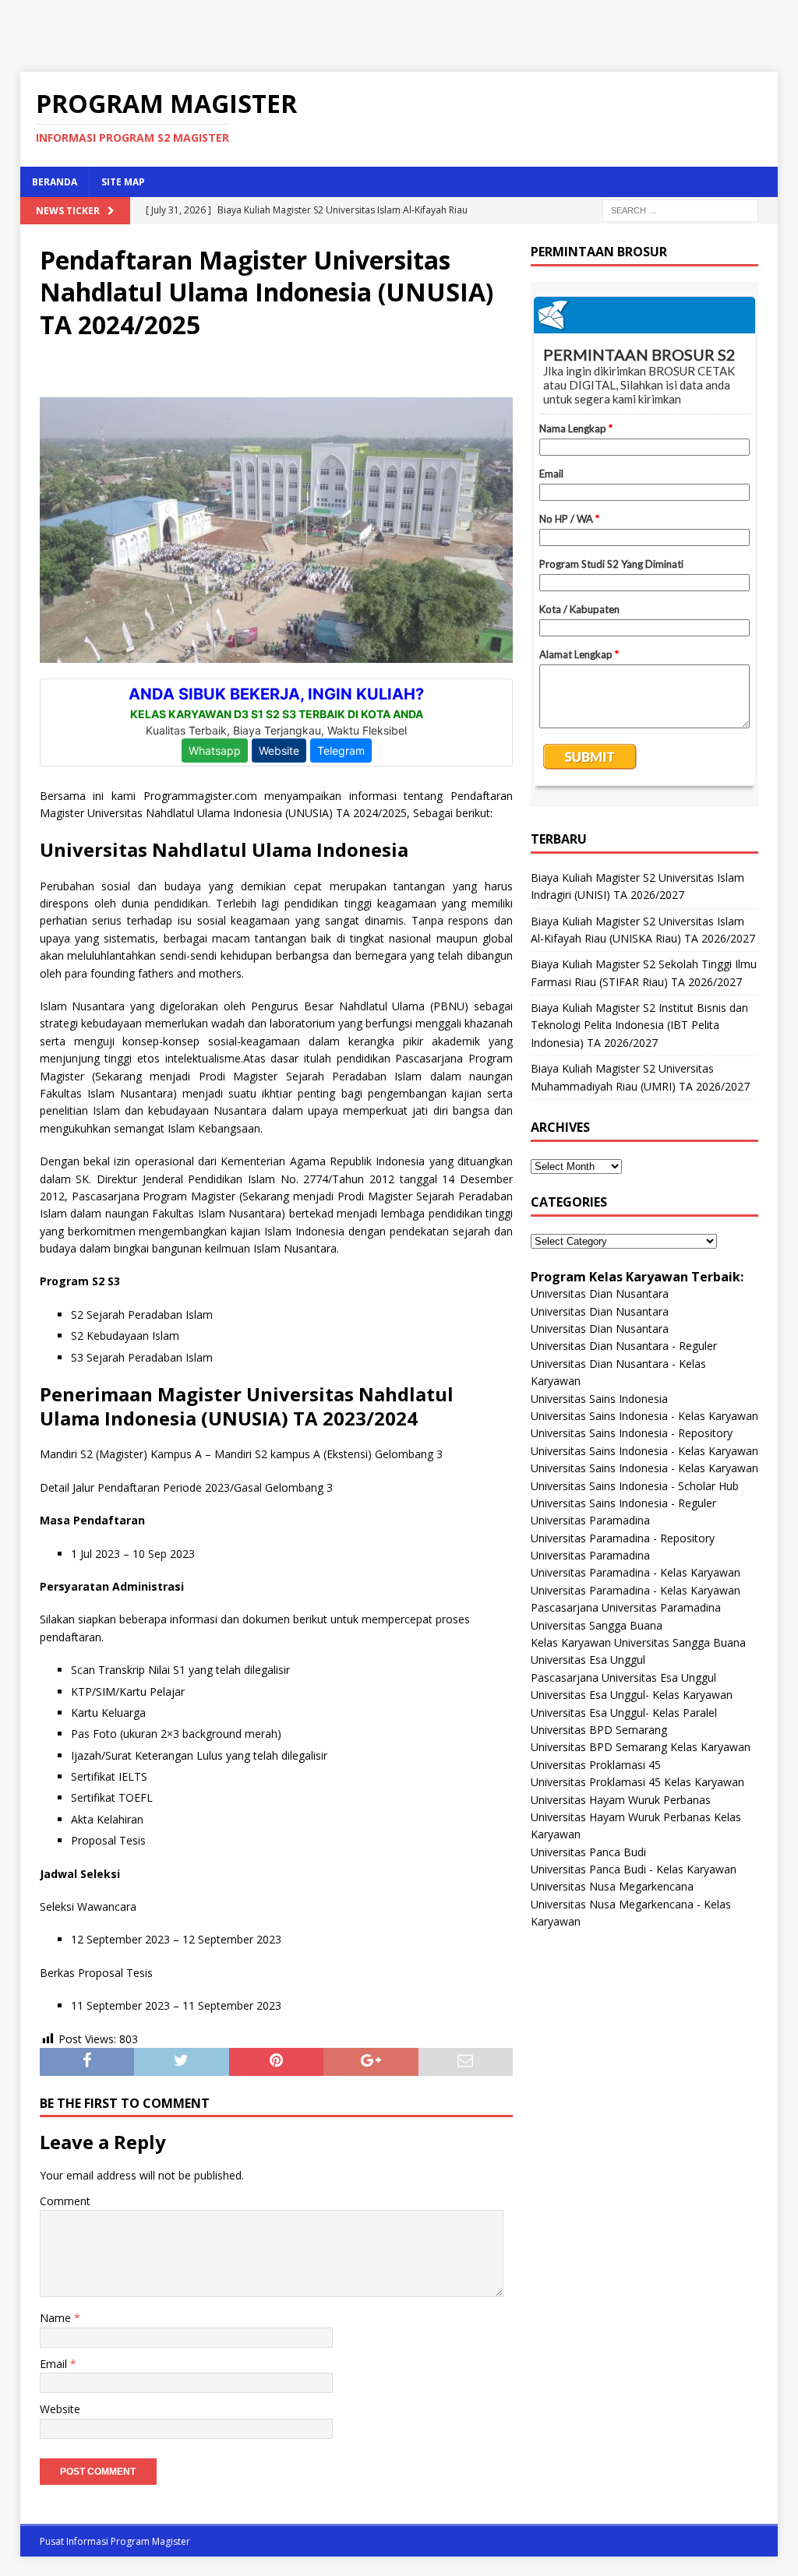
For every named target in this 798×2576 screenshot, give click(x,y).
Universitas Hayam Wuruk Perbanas (621, 1800)
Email (55, 2364)
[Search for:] (680, 209)
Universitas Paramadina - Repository (623, 1538)
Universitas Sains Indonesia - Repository (632, 1433)
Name (57, 2318)
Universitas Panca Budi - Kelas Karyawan (634, 1869)
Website (60, 2409)
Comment (65, 2201)
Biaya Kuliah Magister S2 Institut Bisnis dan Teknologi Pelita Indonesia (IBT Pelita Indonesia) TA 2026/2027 (639, 1025)
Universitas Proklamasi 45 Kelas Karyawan (637, 1782)
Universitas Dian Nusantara (600, 1293)
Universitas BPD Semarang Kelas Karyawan (641, 1747)
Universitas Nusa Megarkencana (612, 1886)
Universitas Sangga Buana (597, 1625)
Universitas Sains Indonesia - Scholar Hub (635, 1486)
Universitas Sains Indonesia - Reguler (623, 1503)
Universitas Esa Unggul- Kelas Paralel (624, 1713)
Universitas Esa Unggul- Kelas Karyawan (632, 1695)
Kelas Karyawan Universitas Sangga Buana (638, 1642)
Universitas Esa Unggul (588, 1660)
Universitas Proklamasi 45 (596, 1765)
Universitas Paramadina (590, 1520)
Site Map (123, 182)
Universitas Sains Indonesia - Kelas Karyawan (644, 1416)
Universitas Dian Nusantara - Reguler (624, 1346)
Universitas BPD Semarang (599, 1730)
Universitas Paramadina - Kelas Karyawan (636, 1572)
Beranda (55, 182)
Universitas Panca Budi (588, 1852)
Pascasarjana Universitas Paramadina (626, 1607)
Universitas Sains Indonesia (599, 1399)
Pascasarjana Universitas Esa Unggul (623, 1677)
